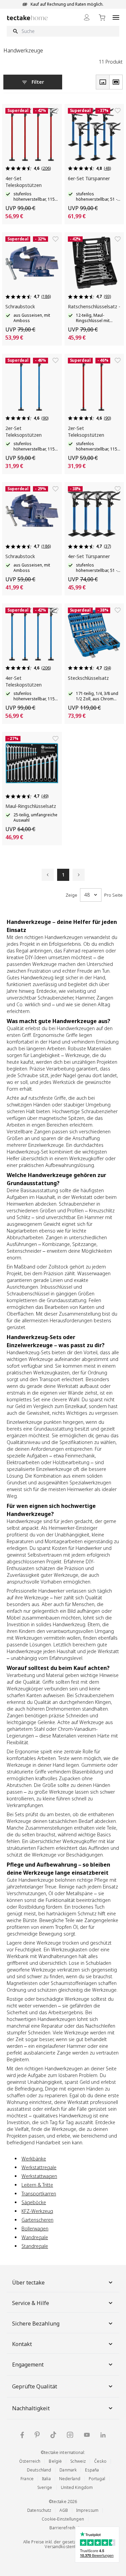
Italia (46, 2479)
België (55, 2461)
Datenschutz (39, 2510)
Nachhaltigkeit (31, 2408)
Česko (100, 2461)
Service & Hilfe (31, 2303)
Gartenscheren (37, 2220)
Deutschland (39, 2470)
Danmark (68, 2470)
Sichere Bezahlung (36, 2324)
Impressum (87, 2510)
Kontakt (22, 2344)
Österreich (30, 2461)
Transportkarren (39, 2194)
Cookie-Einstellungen (63, 2519)
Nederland (70, 2479)
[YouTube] (87, 2435)
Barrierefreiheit (65, 2528)
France (27, 2479)
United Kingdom (77, 2487)
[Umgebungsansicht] (116, 82)
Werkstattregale (39, 2167)
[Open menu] (116, 17)
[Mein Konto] (87, 17)
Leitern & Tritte (37, 2185)
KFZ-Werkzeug (37, 2211)
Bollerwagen (35, 2229)
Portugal (97, 2479)
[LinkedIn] (103, 2435)
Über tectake (28, 2282)
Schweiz (78, 2461)
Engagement (28, 2365)
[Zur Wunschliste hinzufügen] (55, 111)
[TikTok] (53, 2435)
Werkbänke (34, 2159)
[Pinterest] (37, 2435)
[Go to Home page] (27, 18)
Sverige (45, 2487)
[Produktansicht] (102, 82)
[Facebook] (22, 2435)
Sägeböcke (34, 2202)
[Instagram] (70, 2435)
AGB (64, 2510)
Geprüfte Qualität (35, 2386)
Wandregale (35, 2237)
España (92, 2470)
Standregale (35, 2246)
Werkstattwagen (39, 2176)
